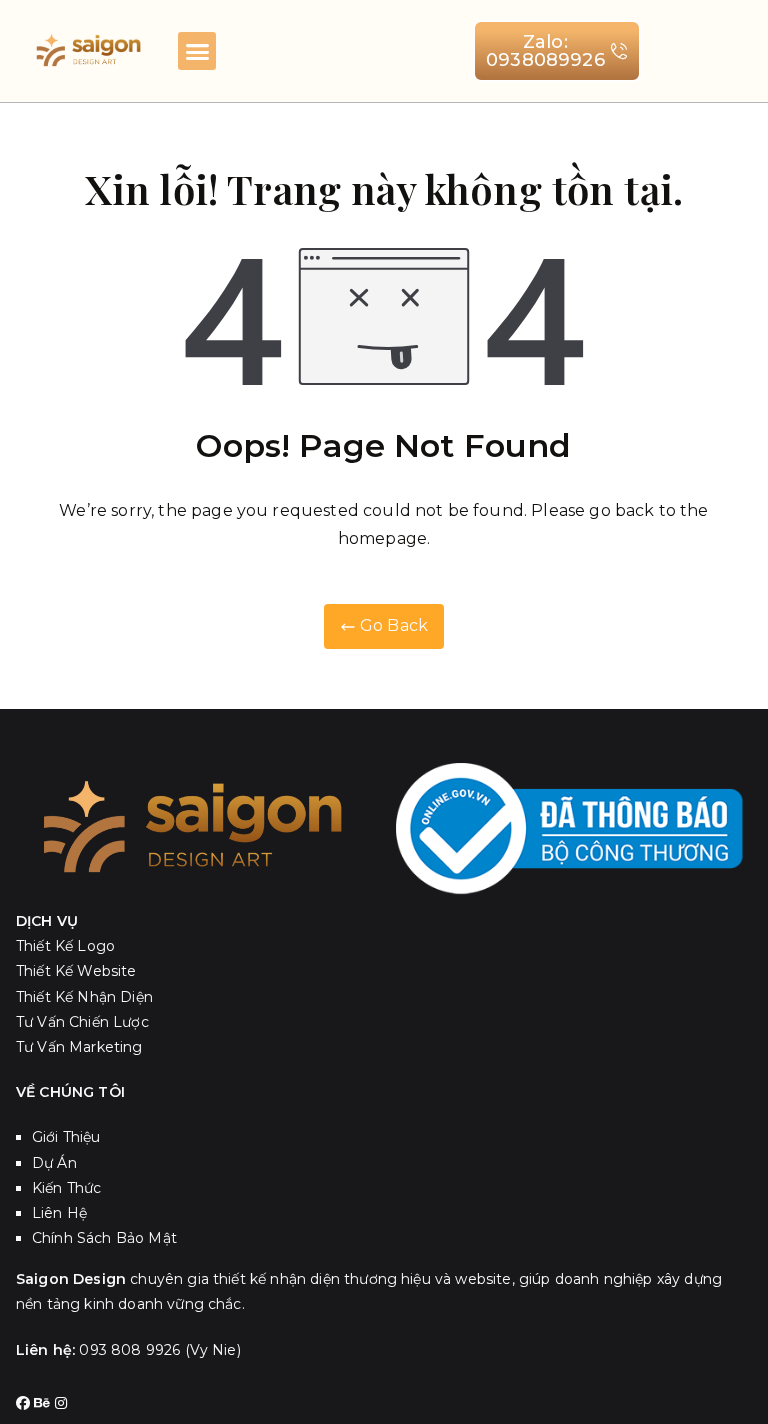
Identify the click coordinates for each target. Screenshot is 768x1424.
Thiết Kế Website (76, 971)
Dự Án (54, 1163)
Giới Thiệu (66, 1137)
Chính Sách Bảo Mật (104, 1238)
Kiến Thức (66, 1188)
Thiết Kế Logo (65, 946)
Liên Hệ (59, 1213)
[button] (197, 51)
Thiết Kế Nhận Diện (84, 997)
